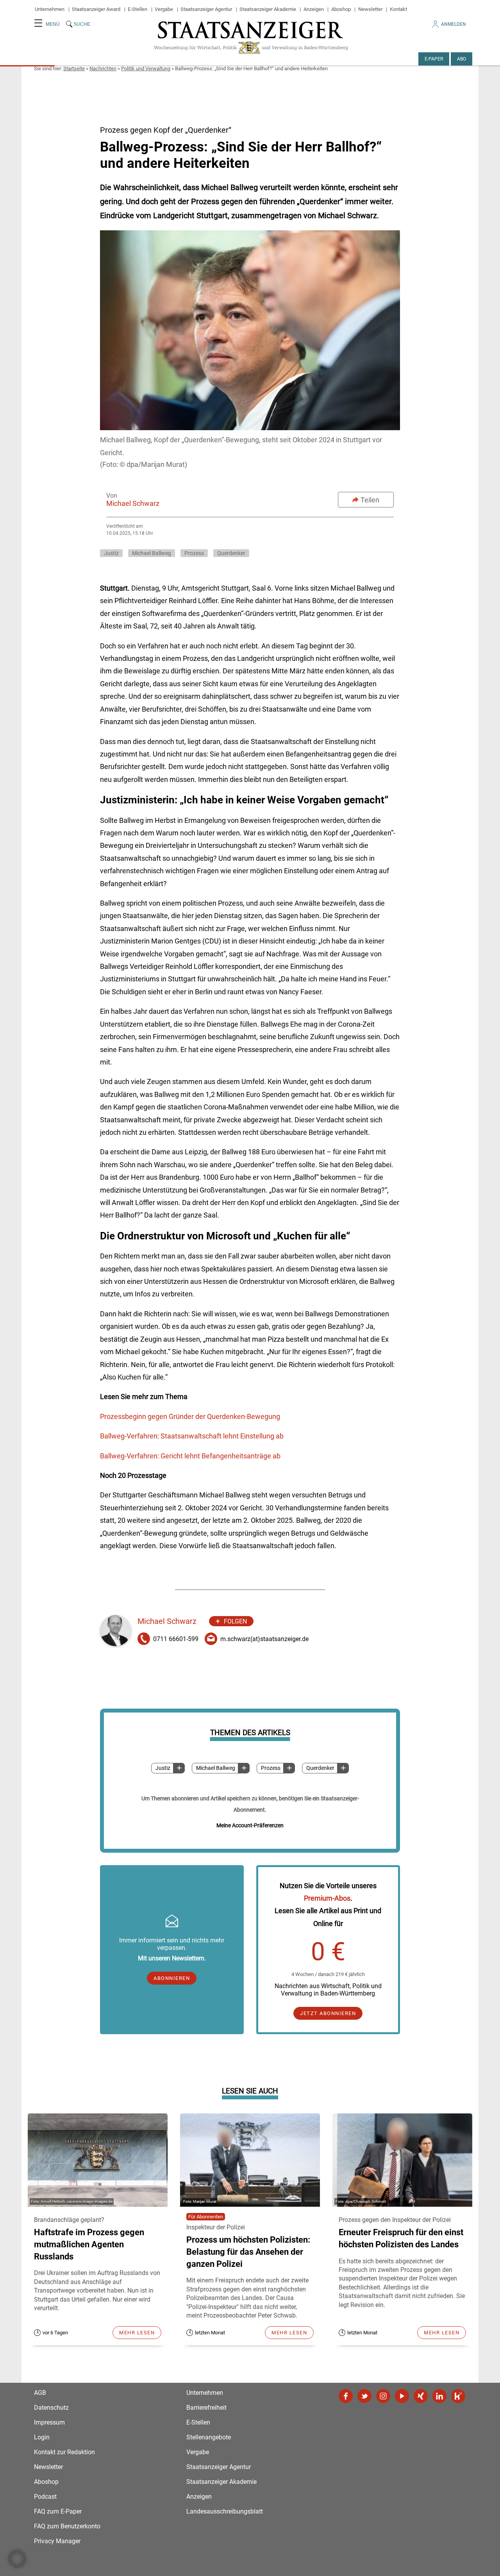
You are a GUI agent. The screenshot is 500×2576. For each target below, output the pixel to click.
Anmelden (454, 24)
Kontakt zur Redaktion (64, 2452)
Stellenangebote (209, 2437)
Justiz (163, 1768)
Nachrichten (103, 69)
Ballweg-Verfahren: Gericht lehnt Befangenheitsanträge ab (190, 1456)
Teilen (370, 500)
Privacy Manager (57, 2541)
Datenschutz (51, 2408)
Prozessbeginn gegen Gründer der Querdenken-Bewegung (190, 1416)
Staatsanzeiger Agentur (206, 9)
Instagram (383, 2396)
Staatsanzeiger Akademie (268, 9)
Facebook (346, 2396)
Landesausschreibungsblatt (225, 2511)
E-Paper (434, 59)
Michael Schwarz (133, 503)
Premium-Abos (327, 1898)
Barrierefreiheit (206, 2408)
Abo (462, 59)
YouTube (402, 2396)
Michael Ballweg (216, 1768)
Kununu (458, 2396)
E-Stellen (137, 9)
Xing (421, 2396)
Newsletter (370, 9)
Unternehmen (50, 9)
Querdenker (320, 1768)
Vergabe (164, 9)
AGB (40, 2393)
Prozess (271, 1768)
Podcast (45, 2497)
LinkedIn (439, 2396)
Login (42, 2437)
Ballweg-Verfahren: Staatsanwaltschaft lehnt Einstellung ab (192, 1436)
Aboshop (341, 9)
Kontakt (398, 9)
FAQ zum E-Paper (58, 2511)
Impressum (49, 2422)
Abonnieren (172, 1978)
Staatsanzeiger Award (96, 9)
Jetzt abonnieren (328, 2013)
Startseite (74, 69)
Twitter (364, 2396)
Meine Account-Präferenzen (250, 1825)
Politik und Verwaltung (146, 69)
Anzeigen (314, 9)
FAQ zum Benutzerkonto (67, 2526)
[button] (17, 2559)
